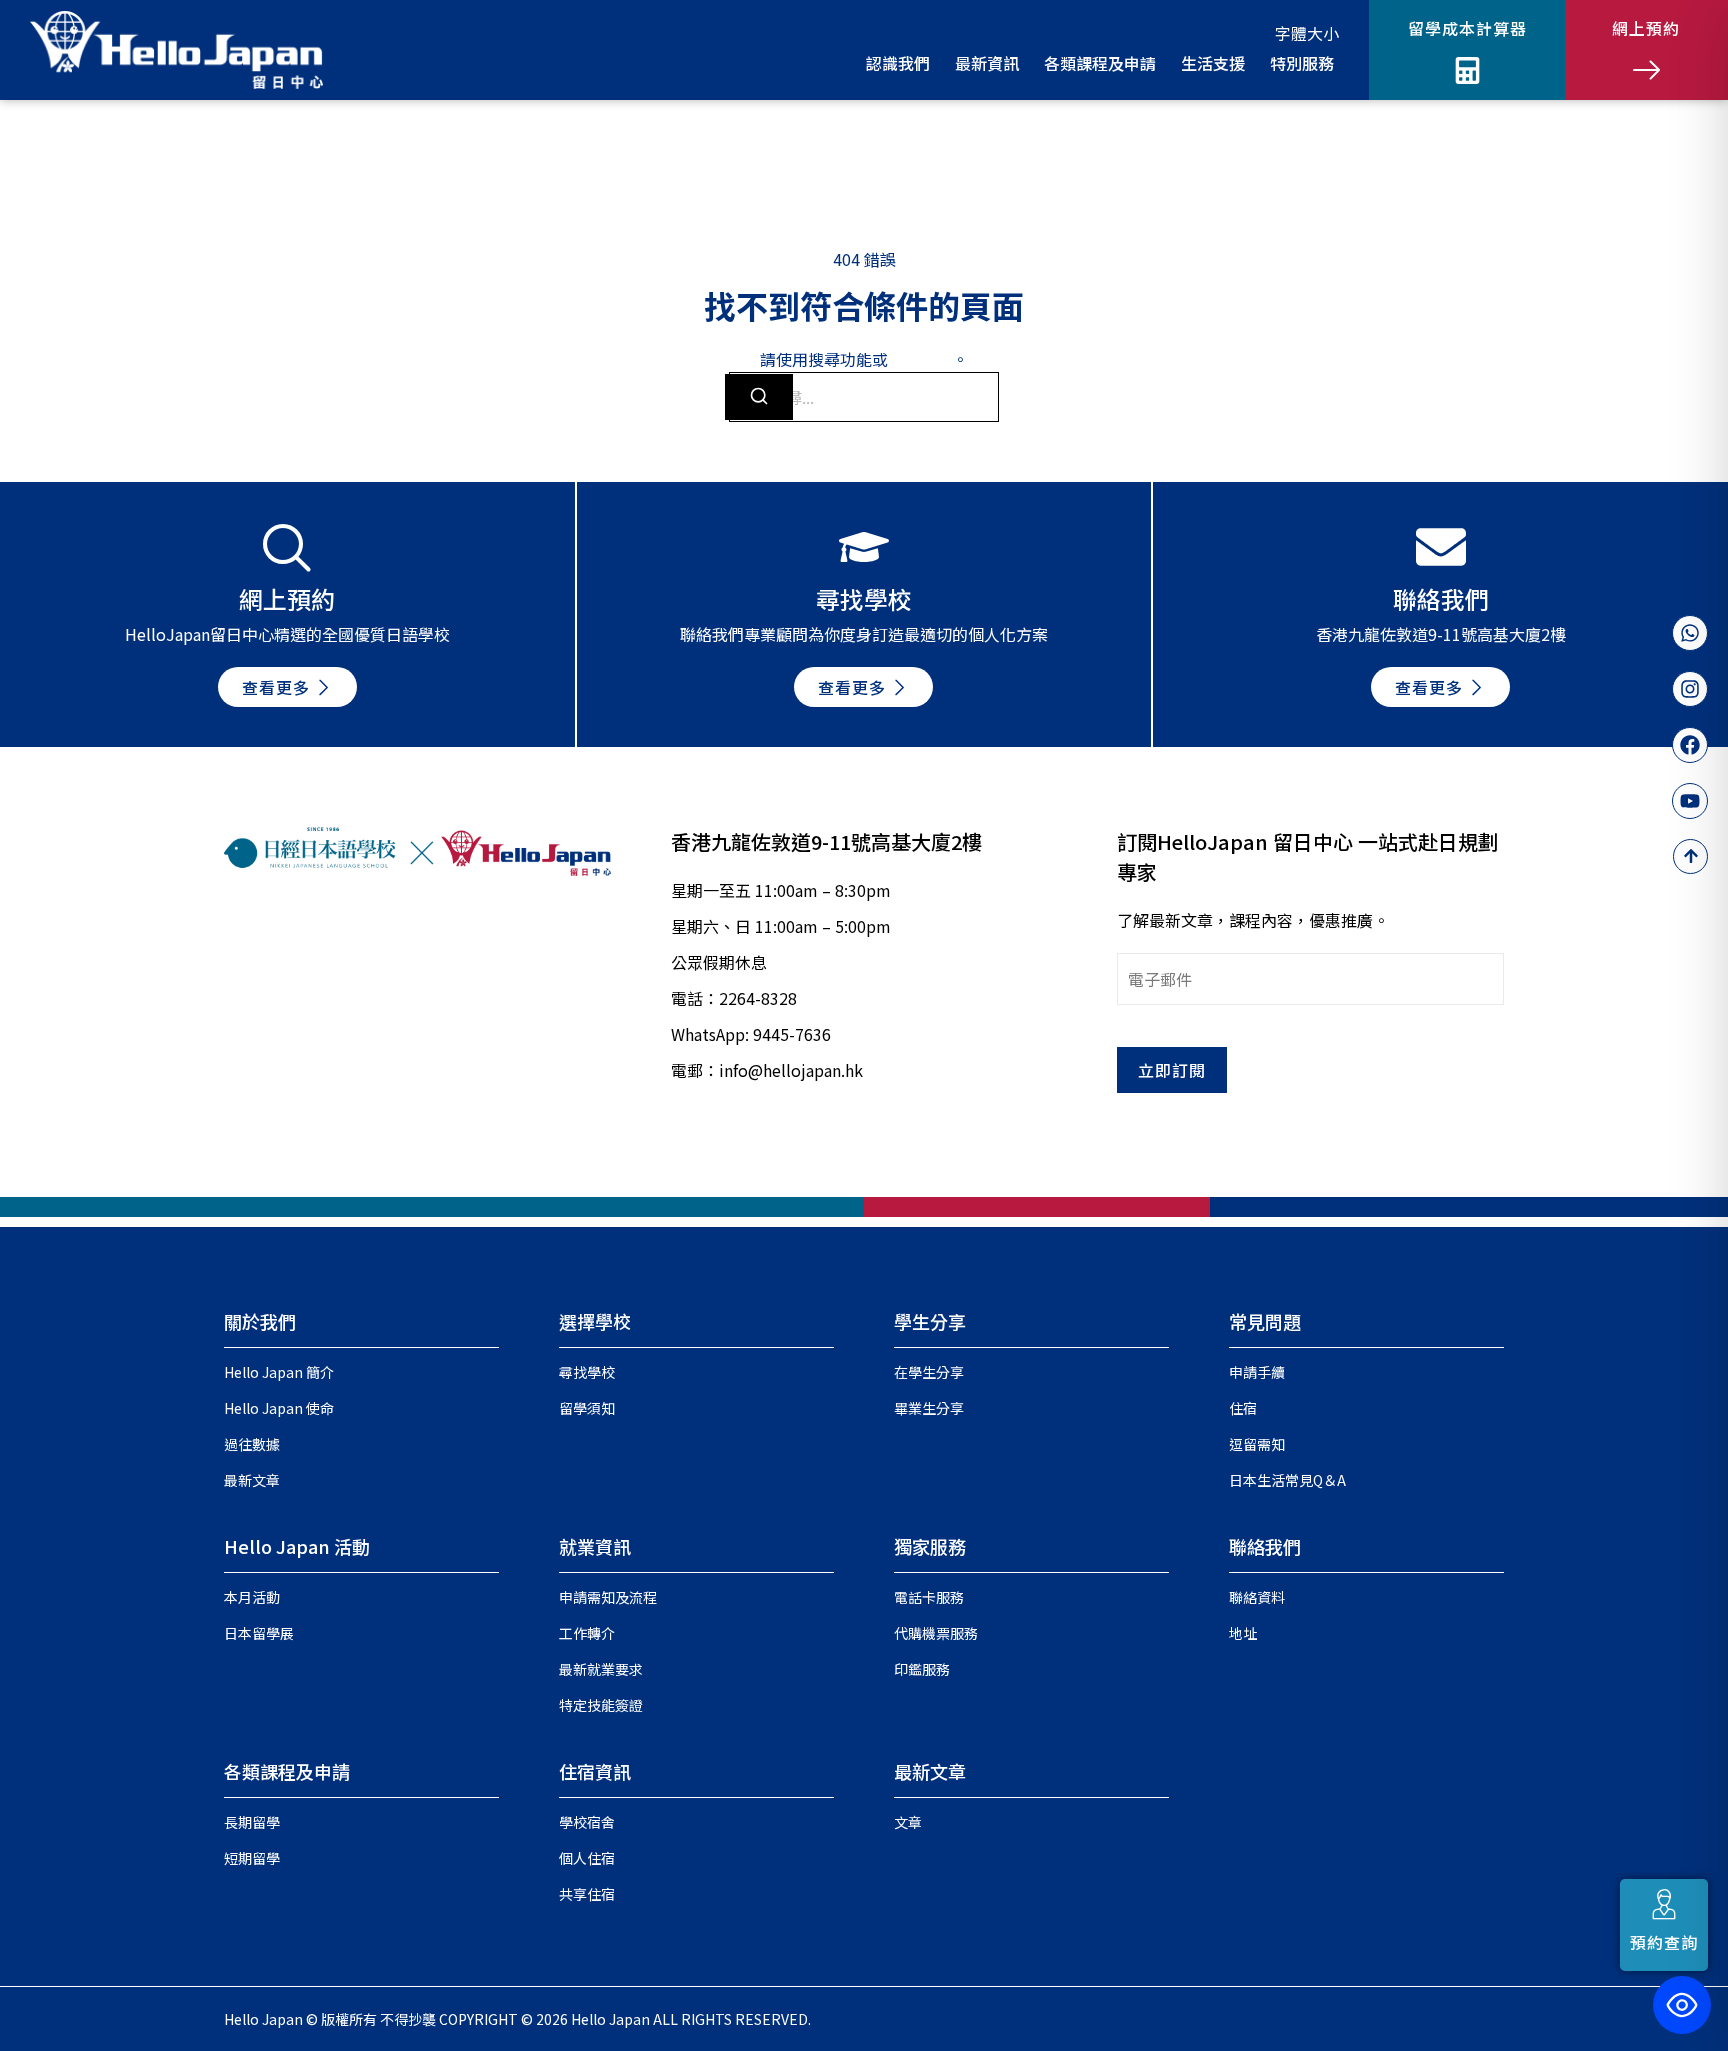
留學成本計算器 (1467, 28)
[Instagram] (1690, 689)
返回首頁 (920, 359)
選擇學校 (595, 1321)
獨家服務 (930, 1546)
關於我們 (260, 1321)
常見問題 (1265, 1321)
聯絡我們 (1265, 1546)
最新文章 (930, 1771)
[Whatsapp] (1690, 633)
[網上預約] (1646, 70)
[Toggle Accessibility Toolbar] (1682, 2005)
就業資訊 (595, 1546)
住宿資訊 (595, 1771)
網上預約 (1646, 28)
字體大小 (1307, 33)
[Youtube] (1690, 801)
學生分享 (930, 1321)
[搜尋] (759, 397)
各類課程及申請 (287, 1771)
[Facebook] (1690, 745)
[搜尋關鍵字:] (864, 397)
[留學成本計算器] (1467, 70)
